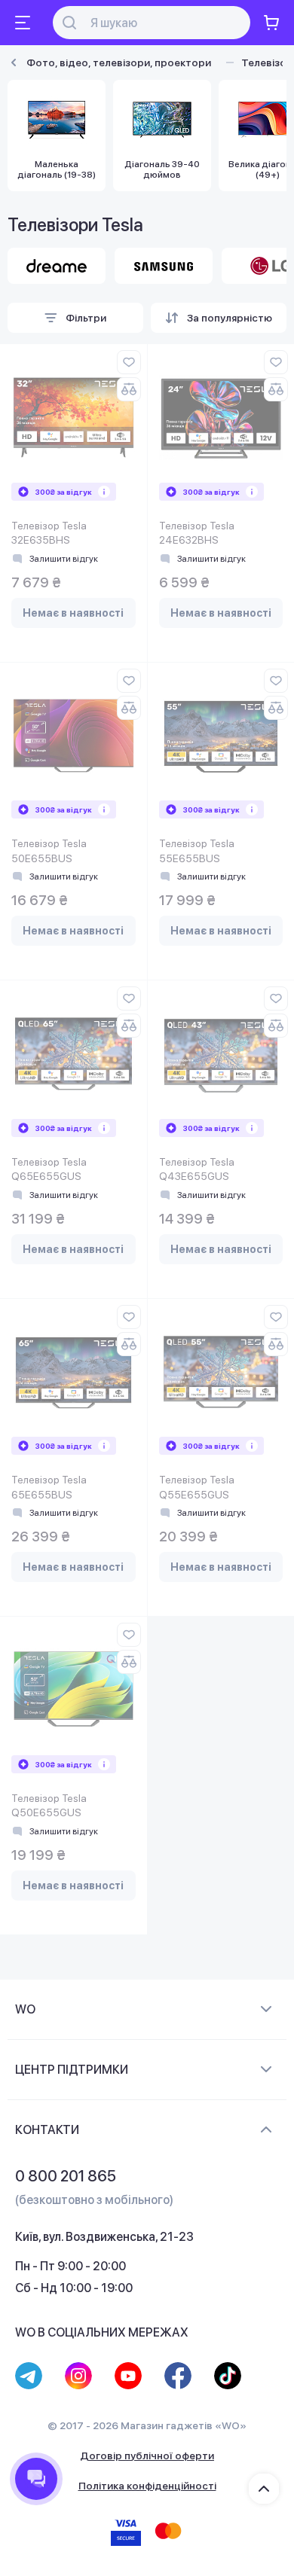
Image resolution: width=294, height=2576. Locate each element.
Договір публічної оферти (147, 2456)
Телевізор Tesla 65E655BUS (49, 1487)
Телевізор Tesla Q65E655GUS (49, 1169)
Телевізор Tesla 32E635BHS (49, 533)
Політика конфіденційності (147, 2486)
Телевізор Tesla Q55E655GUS (197, 1487)
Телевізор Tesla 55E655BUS (197, 851)
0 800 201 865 (66, 2176)
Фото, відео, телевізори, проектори (119, 62)
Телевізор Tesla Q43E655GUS (197, 1169)
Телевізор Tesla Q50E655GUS (49, 1806)
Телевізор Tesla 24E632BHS (197, 533)
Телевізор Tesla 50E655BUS (49, 851)
